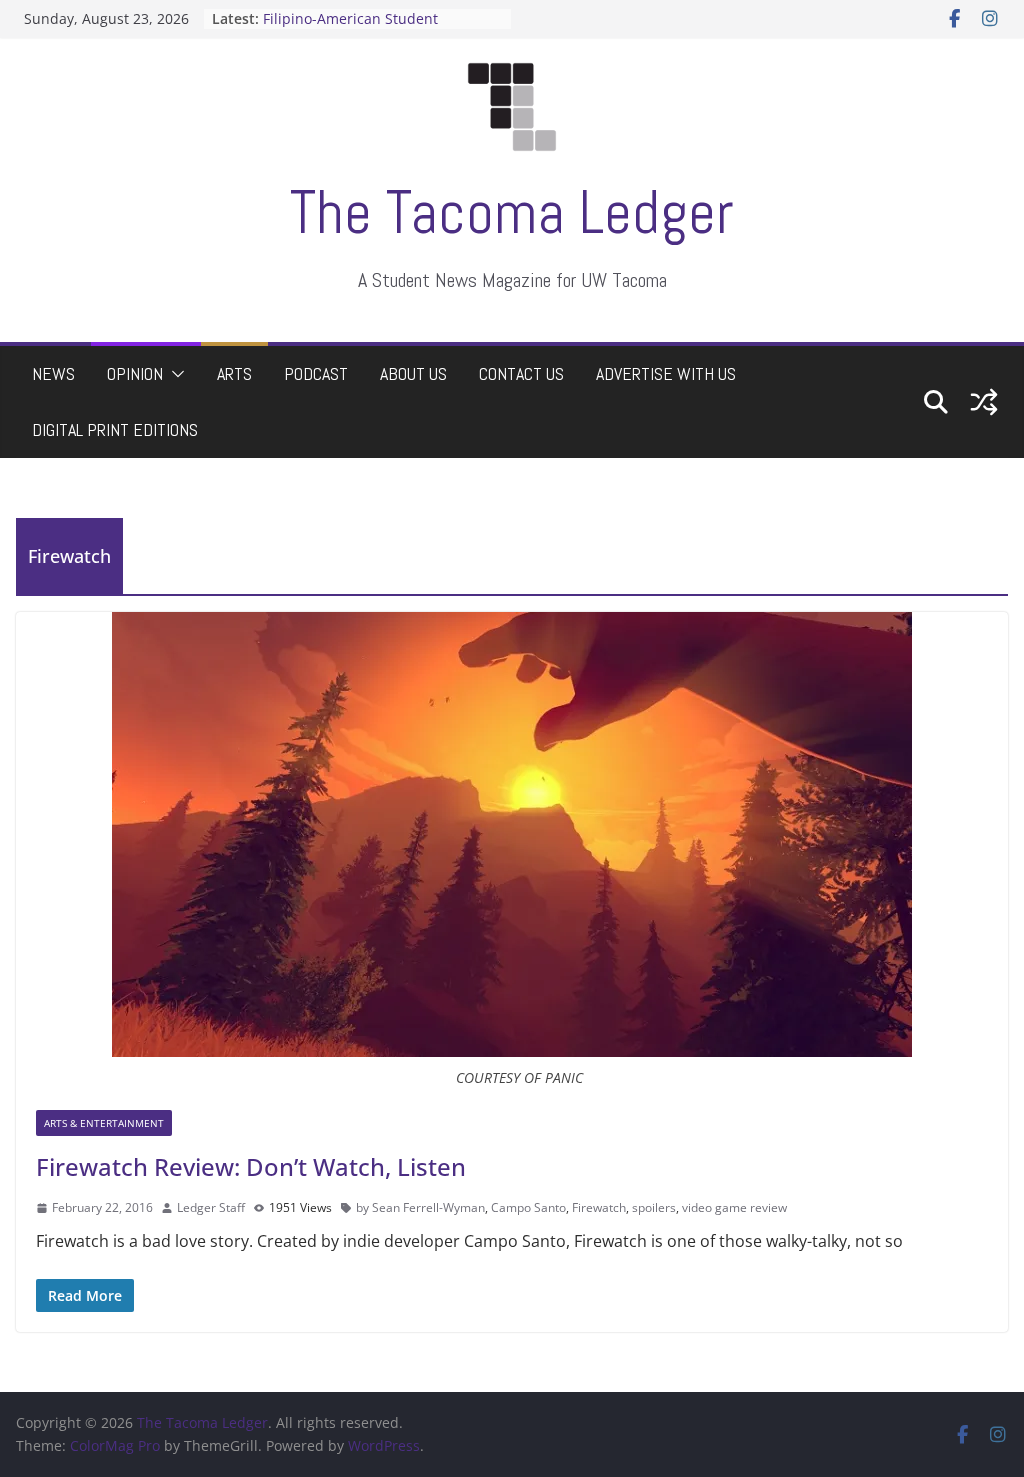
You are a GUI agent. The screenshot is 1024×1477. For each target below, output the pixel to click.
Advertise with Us (666, 373)
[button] (174, 374)
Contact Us (521, 373)
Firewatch (599, 1207)
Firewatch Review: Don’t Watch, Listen (251, 1166)
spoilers (654, 1207)
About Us (413, 373)
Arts (234, 373)
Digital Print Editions (115, 429)
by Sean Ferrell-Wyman (420, 1207)
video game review (734, 1207)
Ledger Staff (211, 1207)
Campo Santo (528, 1207)
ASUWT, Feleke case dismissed (365, 10)
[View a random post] (984, 402)
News (53, 373)
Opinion (135, 373)
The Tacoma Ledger (512, 212)
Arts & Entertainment (104, 1123)
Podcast (316, 373)
